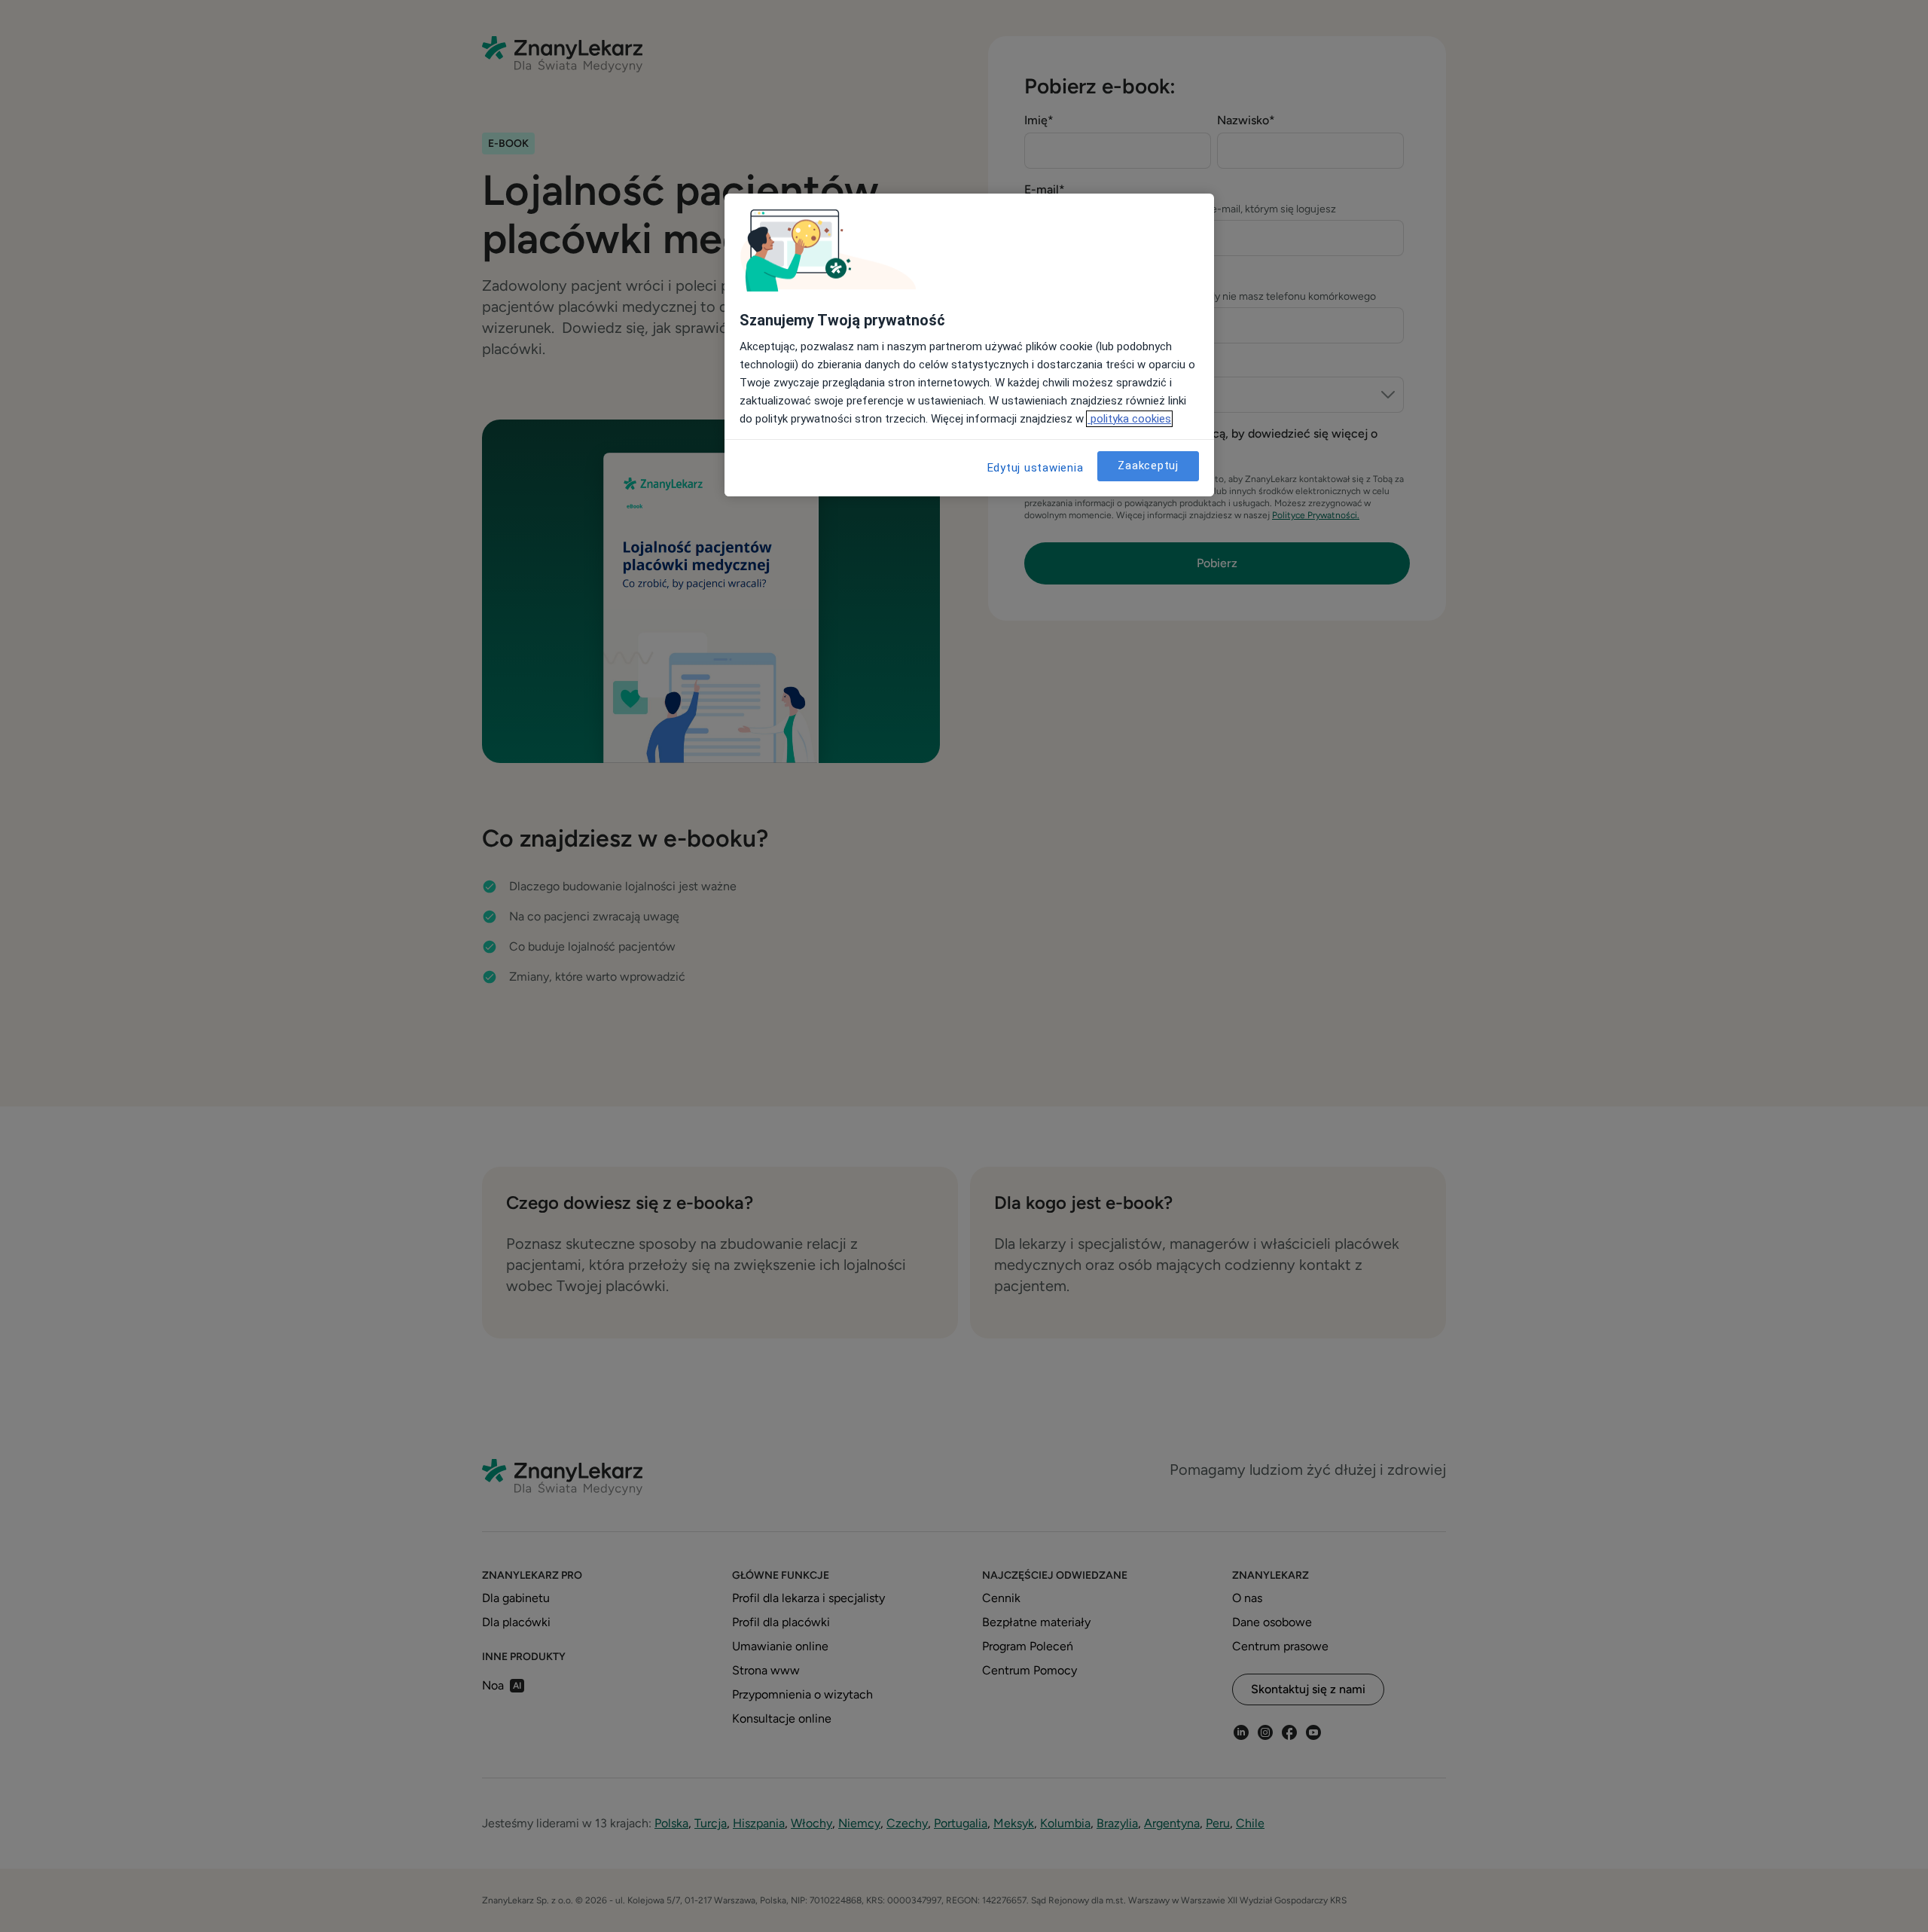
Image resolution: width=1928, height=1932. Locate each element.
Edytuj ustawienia (1036, 468)
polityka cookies (1129, 419)
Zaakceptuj (1148, 465)
